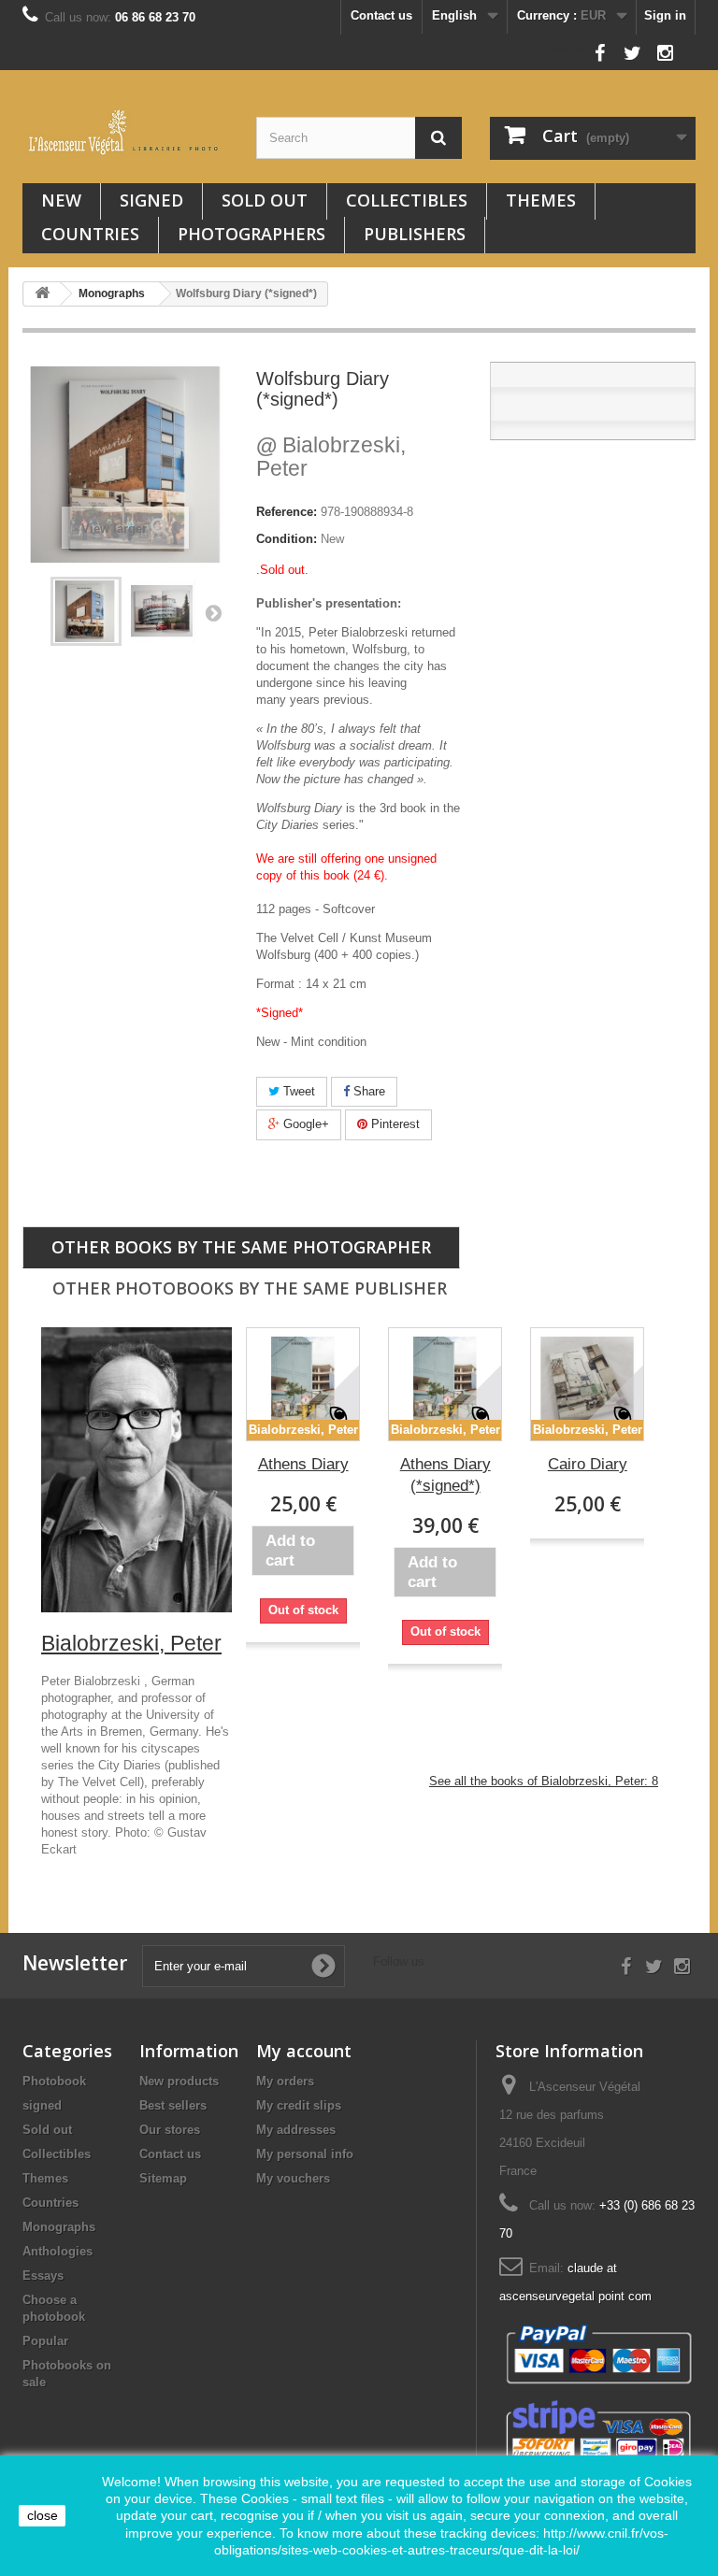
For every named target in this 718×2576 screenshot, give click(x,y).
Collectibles (407, 200)
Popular (45, 2341)
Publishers (415, 234)
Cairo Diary (588, 1464)
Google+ (304, 1124)
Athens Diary (303, 1464)
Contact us (381, 15)
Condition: (287, 539)
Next (213, 612)
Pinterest (394, 1124)
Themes (541, 200)
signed (151, 200)
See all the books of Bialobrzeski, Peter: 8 (544, 1781)
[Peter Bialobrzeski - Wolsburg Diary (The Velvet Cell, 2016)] (86, 611)
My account (304, 2051)
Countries (90, 234)
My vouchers (293, 2178)
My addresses (296, 2130)
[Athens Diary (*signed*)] (445, 1384)
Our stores (170, 2130)
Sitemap (163, 2178)
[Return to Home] (42, 294)
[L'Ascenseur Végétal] (125, 132)
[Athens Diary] (303, 1384)
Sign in (665, 15)
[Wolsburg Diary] (163, 611)
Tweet (297, 1091)
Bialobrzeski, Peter (331, 457)
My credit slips (299, 2105)
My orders (285, 2081)
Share (367, 1091)
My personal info (305, 2154)
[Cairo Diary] (587, 1384)
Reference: (287, 512)
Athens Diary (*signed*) (445, 1475)
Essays (43, 2275)
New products (179, 2081)
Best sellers (173, 2105)
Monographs (59, 2227)
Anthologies (57, 2251)
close (43, 2515)
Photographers (251, 234)
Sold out (265, 200)
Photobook (54, 2081)
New (61, 200)
